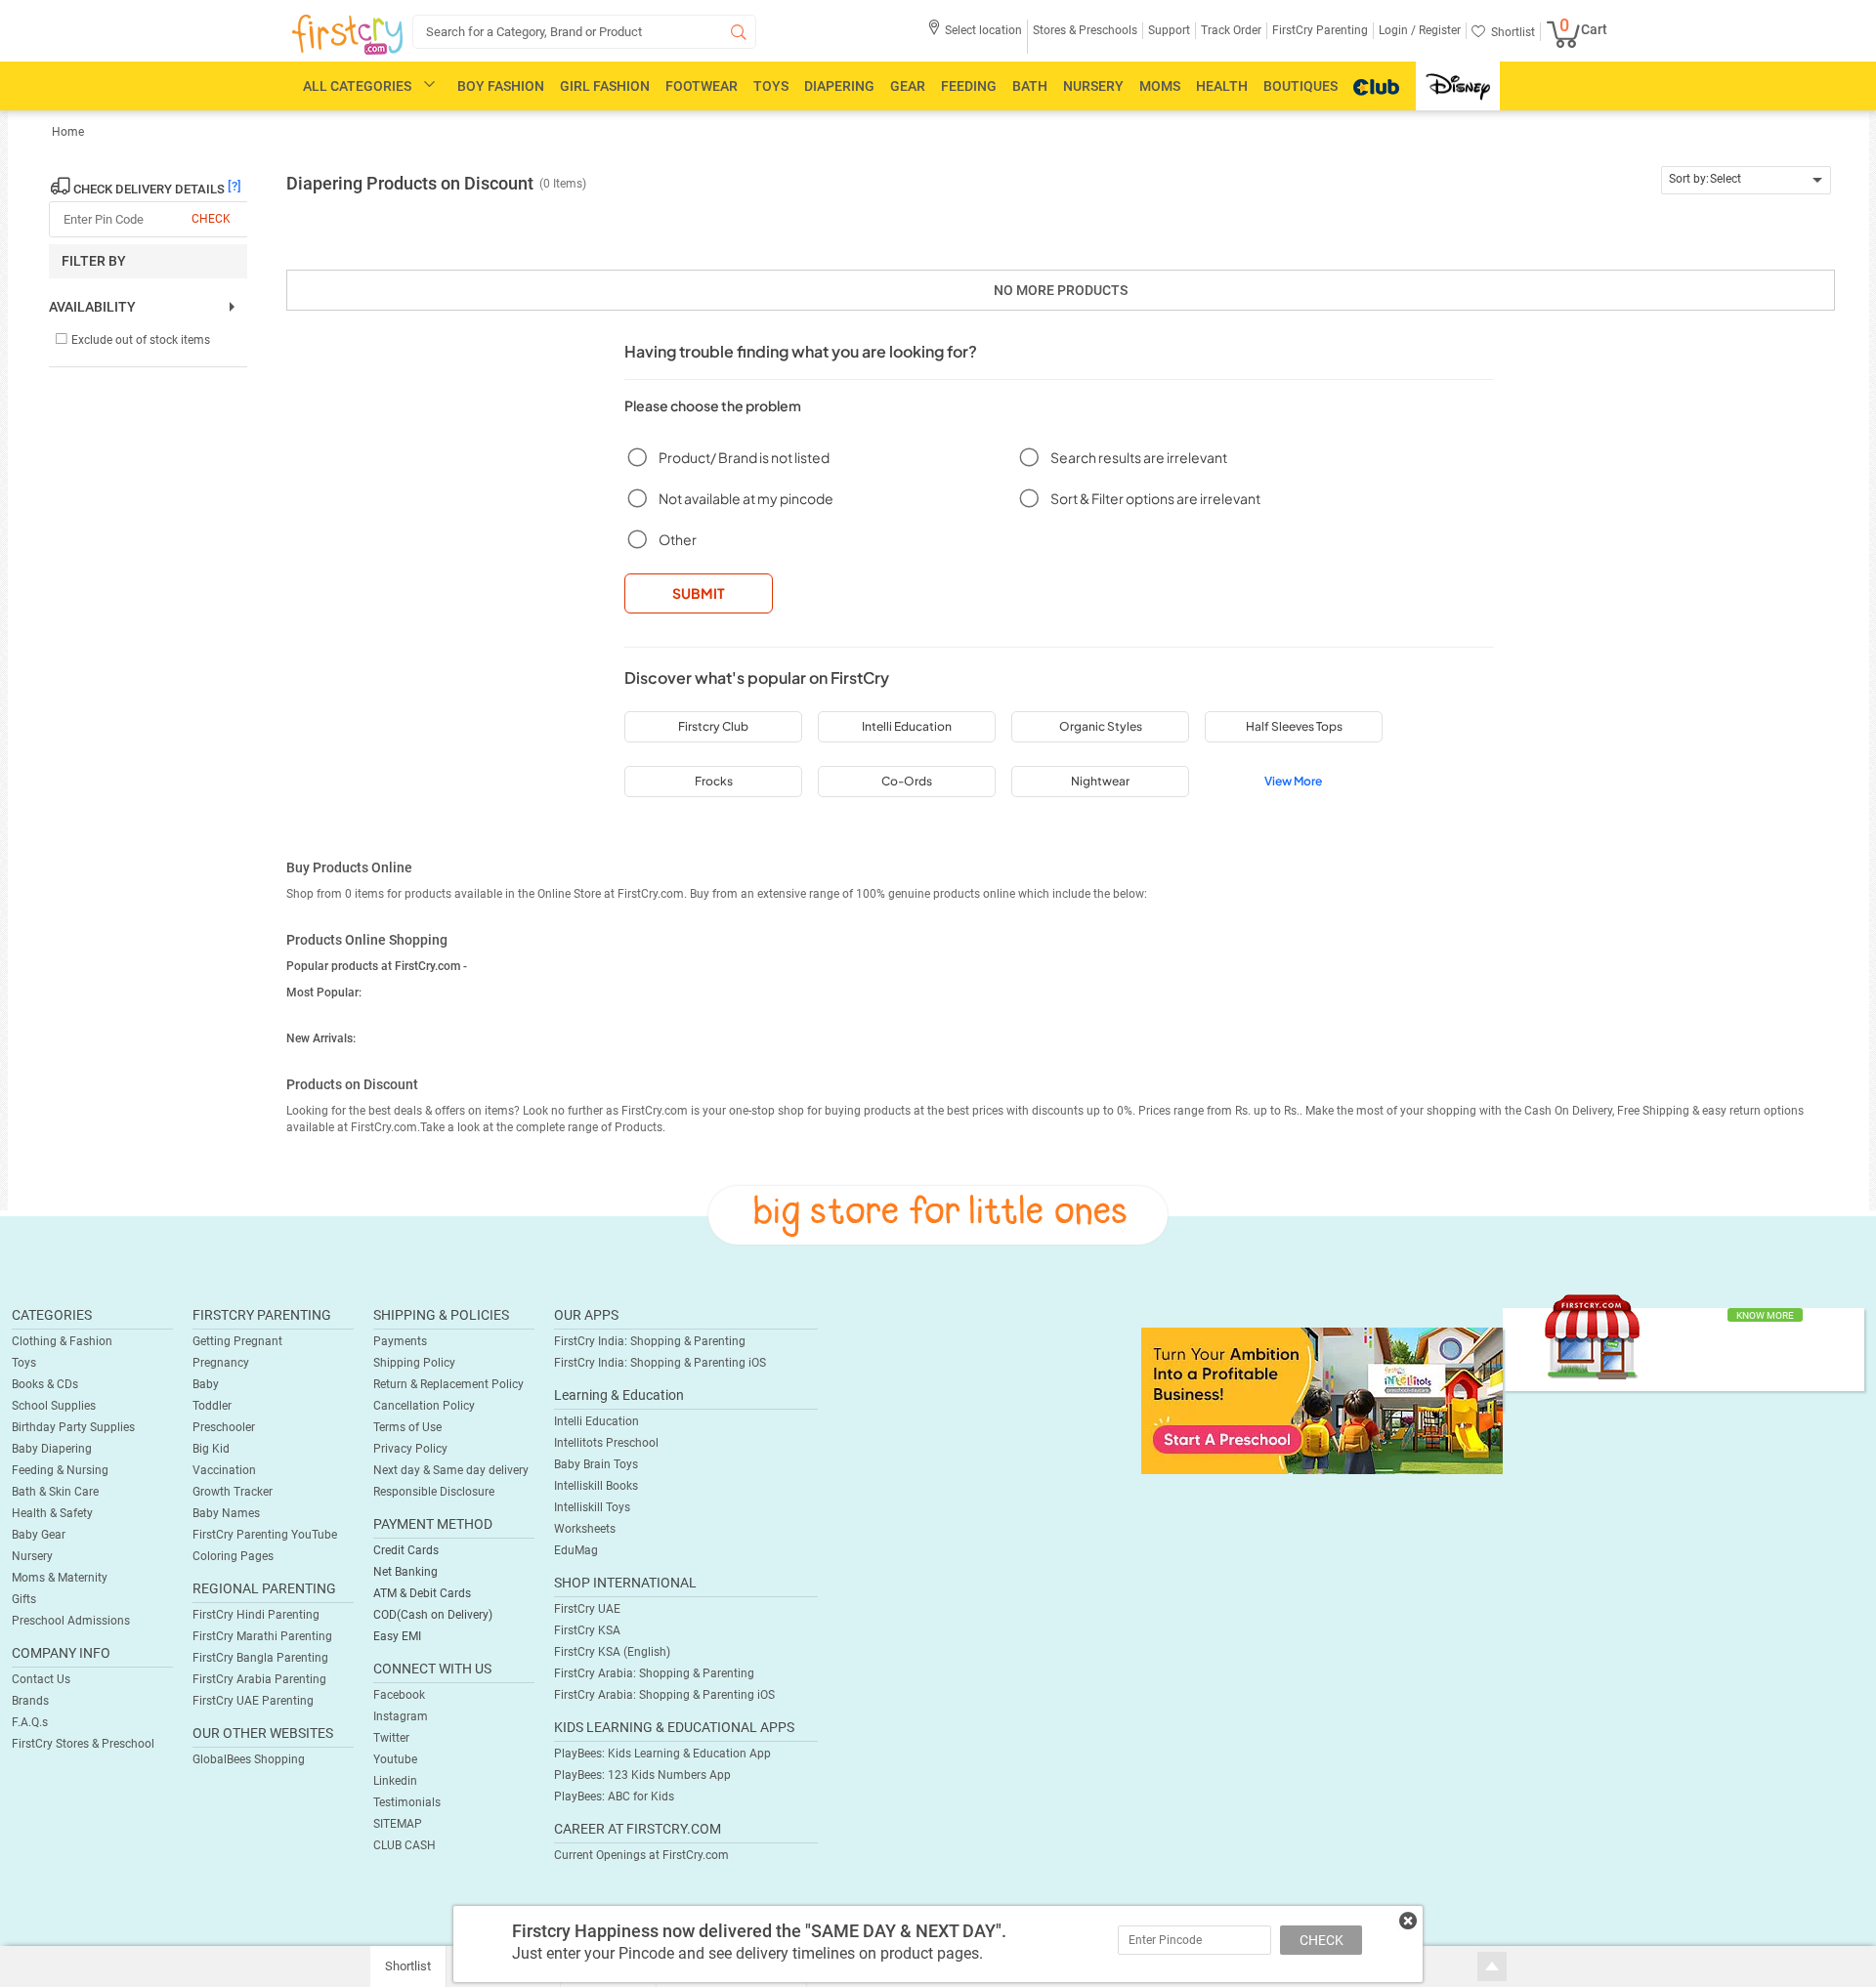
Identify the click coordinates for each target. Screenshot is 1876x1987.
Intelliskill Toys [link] (592, 1507)
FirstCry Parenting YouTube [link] (265, 1535)
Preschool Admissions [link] (71, 1621)
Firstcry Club (713, 726)
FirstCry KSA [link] (587, 1630)
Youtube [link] (395, 1759)
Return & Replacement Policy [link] (448, 1384)
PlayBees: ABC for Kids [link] (614, 1797)
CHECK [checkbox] (211, 219)
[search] (584, 32)
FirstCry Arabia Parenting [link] (259, 1679)
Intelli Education (907, 726)
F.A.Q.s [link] (30, 1722)
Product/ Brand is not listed (744, 457)
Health (1222, 86)
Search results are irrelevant (1139, 457)
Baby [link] (206, 1384)
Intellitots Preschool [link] (606, 1443)
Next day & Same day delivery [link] (451, 1470)
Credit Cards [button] (406, 1550)
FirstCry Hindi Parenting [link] (256, 1615)
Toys (771, 86)
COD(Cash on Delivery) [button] (433, 1615)
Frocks (714, 781)
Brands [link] (30, 1701)
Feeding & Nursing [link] (60, 1470)
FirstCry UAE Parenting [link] (253, 1701)
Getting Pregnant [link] (237, 1341)
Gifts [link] (24, 1599)
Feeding (969, 86)
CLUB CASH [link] (405, 1845)
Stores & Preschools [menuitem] (1085, 30)
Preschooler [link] (224, 1427)
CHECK (1322, 1940)
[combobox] (1747, 180)
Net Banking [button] (405, 1572)
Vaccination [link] (224, 1470)
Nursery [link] (32, 1556)
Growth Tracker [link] (233, 1492)
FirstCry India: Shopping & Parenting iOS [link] (660, 1363)
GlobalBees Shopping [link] (249, 1759)
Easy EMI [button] (397, 1636)
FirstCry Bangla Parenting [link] (260, 1658)
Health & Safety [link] (52, 1513)
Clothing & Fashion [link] (62, 1341)
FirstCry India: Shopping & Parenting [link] (650, 1341)
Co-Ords (907, 781)
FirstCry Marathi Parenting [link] (262, 1636)
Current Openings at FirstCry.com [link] (641, 1855)
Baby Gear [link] (39, 1535)
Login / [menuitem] (1397, 30)
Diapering (839, 86)
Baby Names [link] (226, 1513)
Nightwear (1100, 781)
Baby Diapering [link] (52, 1449)
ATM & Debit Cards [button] (422, 1593)
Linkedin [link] (395, 1781)
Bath (1030, 86)
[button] (975, 37)
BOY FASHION (501, 86)
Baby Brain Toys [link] (596, 1464)
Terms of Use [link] (407, 1427)
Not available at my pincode (746, 498)
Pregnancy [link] (221, 1363)
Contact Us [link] (41, 1679)
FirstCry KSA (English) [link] (612, 1652)
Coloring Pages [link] (233, 1556)
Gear (908, 86)
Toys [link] (24, 1363)
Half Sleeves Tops (1294, 726)
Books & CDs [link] (45, 1384)
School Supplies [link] (54, 1406)
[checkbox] (132, 340)
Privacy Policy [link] (410, 1449)
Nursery (1093, 86)
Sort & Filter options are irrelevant (1155, 498)
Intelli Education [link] (597, 1421)
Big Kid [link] (211, 1449)
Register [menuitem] (1438, 30)
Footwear (702, 86)
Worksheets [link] (585, 1529)
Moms (1160, 86)
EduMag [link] (576, 1550)
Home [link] (68, 132)
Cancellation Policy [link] (424, 1406)
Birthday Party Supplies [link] (73, 1427)
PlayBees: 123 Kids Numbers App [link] (642, 1775)
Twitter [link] (391, 1738)
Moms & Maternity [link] (60, 1578)
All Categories (357, 86)
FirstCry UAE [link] (587, 1609)
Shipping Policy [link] (414, 1363)
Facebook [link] (399, 1695)
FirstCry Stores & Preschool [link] (83, 1744)
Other (678, 539)
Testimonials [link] (407, 1802)
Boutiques (1300, 86)
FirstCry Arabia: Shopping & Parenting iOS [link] (664, 1695)
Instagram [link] (401, 1716)
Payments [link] (400, 1341)
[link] (1322, 1400)
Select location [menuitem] (983, 30)
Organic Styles (1101, 726)
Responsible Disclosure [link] (434, 1492)
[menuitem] (347, 35)
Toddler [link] (212, 1406)
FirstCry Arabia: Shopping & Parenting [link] (654, 1673)
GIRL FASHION (605, 86)
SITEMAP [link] (398, 1824)
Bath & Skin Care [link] (55, 1492)
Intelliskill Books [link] (596, 1486)
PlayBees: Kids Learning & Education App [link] (662, 1754)
